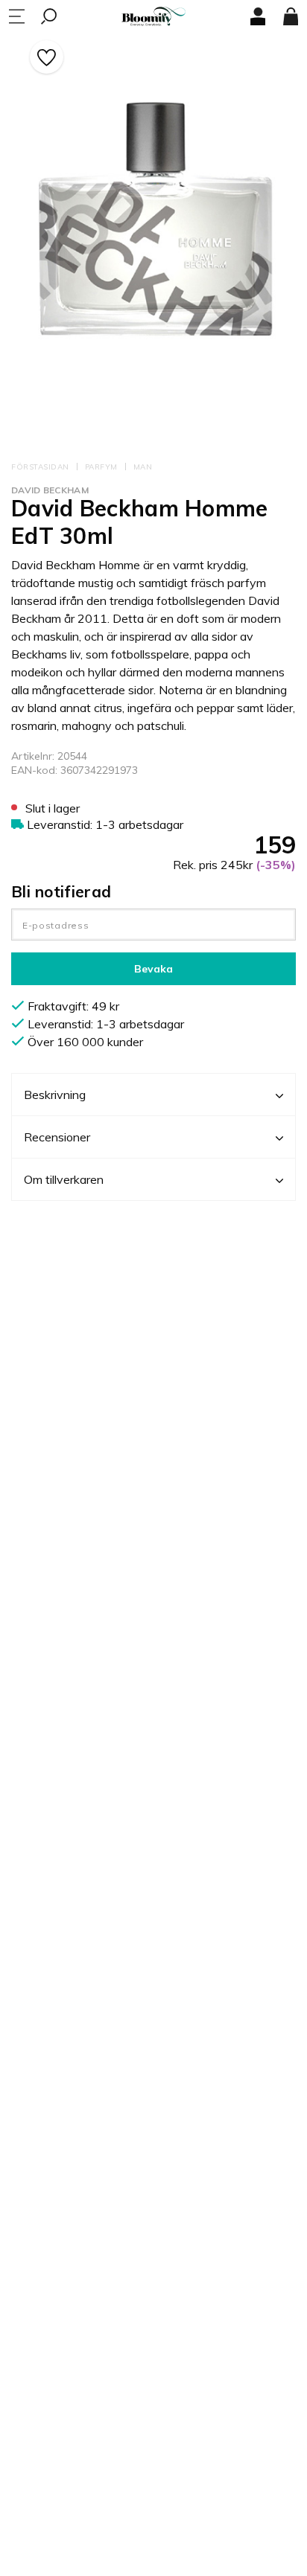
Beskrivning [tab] (55, 1095)
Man (143, 467)
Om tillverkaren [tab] (64, 1179)
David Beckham (50, 490)
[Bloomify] (153, 17)
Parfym (101, 467)
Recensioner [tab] (57, 1137)
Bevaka (153, 969)
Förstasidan (40, 467)
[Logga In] (258, 16)
